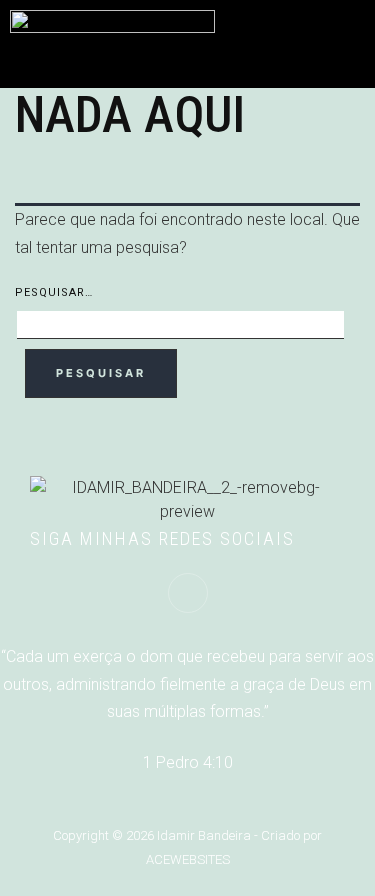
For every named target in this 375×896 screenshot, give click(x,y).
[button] (351, 30)
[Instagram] (188, 593)
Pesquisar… (54, 292)
